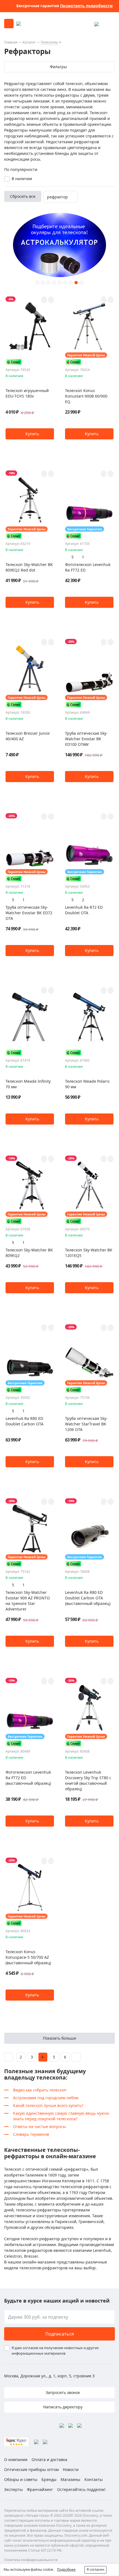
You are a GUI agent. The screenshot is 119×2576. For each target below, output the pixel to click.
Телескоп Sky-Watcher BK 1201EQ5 (89, 1253)
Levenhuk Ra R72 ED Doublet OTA (84, 910)
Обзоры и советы (21, 2479)
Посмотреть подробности (86, 6)
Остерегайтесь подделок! (81, 2489)
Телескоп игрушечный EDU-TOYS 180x (27, 393)
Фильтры (58, 67)
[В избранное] (44, 300)
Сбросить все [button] (23, 196)
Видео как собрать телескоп (40, 2090)
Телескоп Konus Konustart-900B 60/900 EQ (86, 396)
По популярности (21, 169)
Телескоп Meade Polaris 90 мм (87, 1084)
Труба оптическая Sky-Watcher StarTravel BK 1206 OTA (86, 1424)
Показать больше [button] (59, 2038)
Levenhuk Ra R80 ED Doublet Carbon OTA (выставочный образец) (88, 1598)
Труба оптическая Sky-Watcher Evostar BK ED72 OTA (29, 913)
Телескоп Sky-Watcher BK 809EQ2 (29, 1253)
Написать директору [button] (62, 2407)
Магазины (70, 2479)
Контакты (94, 2479)
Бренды (49, 2479)
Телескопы (49, 42)
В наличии (22, 179)
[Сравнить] (51, 300)
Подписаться (60, 2334)
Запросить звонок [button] (62, 2392)
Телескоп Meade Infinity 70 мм (28, 1084)
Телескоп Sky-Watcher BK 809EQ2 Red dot (29, 567)
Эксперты (13, 2489)
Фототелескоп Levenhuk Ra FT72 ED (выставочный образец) (28, 1778)
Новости (71, 2469)
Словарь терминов (31, 2134)
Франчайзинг (40, 2489)
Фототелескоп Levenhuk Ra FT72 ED (88, 567)
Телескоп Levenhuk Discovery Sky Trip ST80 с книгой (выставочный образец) (88, 1780)
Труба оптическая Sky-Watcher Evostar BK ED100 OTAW (86, 739)
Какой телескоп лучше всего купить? (48, 2105)
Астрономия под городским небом (46, 2098)
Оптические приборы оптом (31, 2469)
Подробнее (66, 2569)
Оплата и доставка (49, 2460)
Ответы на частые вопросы (39, 2126)
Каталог (29, 42)
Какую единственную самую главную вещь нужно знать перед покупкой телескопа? (61, 2116)
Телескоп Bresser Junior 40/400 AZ (28, 736)
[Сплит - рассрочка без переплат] (14, 362)
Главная (11, 42)
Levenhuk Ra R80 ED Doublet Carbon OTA (24, 1421)
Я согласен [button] (95, 2569)
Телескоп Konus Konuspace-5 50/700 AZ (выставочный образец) (28, 1957)
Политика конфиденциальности (31, 2560)
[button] (37, 283)
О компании (16, 2460)
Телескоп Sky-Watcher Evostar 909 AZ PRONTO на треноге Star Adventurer (28, 1601)
